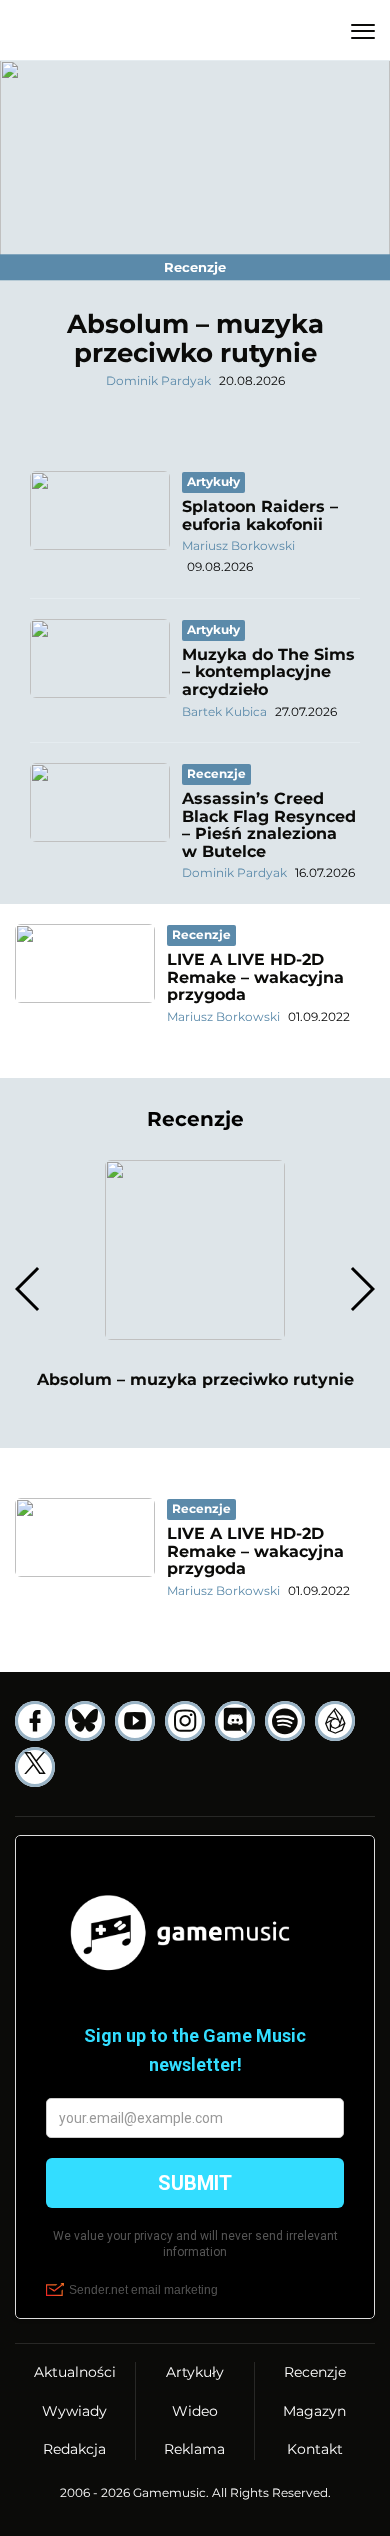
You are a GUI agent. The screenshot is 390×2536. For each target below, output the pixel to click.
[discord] (235, 1721)
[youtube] (135, 1721)
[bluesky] (85, 1721)
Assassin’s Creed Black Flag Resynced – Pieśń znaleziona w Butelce (269, 825)
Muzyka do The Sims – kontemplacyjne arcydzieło (268, 672)
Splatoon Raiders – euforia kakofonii (260, 515)
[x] (35, 1767)
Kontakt (315, 2449)
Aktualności (75, 2372)
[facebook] (35, 1721)
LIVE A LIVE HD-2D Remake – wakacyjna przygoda (255, 977)
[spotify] (285, 1721)
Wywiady (74, 2411)
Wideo (195, 2411)
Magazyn (314, 2411)
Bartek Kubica (224, 711)
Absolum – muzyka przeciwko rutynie (195, 338)
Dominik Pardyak (158, 380)
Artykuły (195, 2372)
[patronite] (335, 1721)
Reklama (194, 2449)
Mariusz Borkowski (238, 545)
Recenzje (315, 2372)
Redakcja (74, 2449)
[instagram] (185, 1721)
